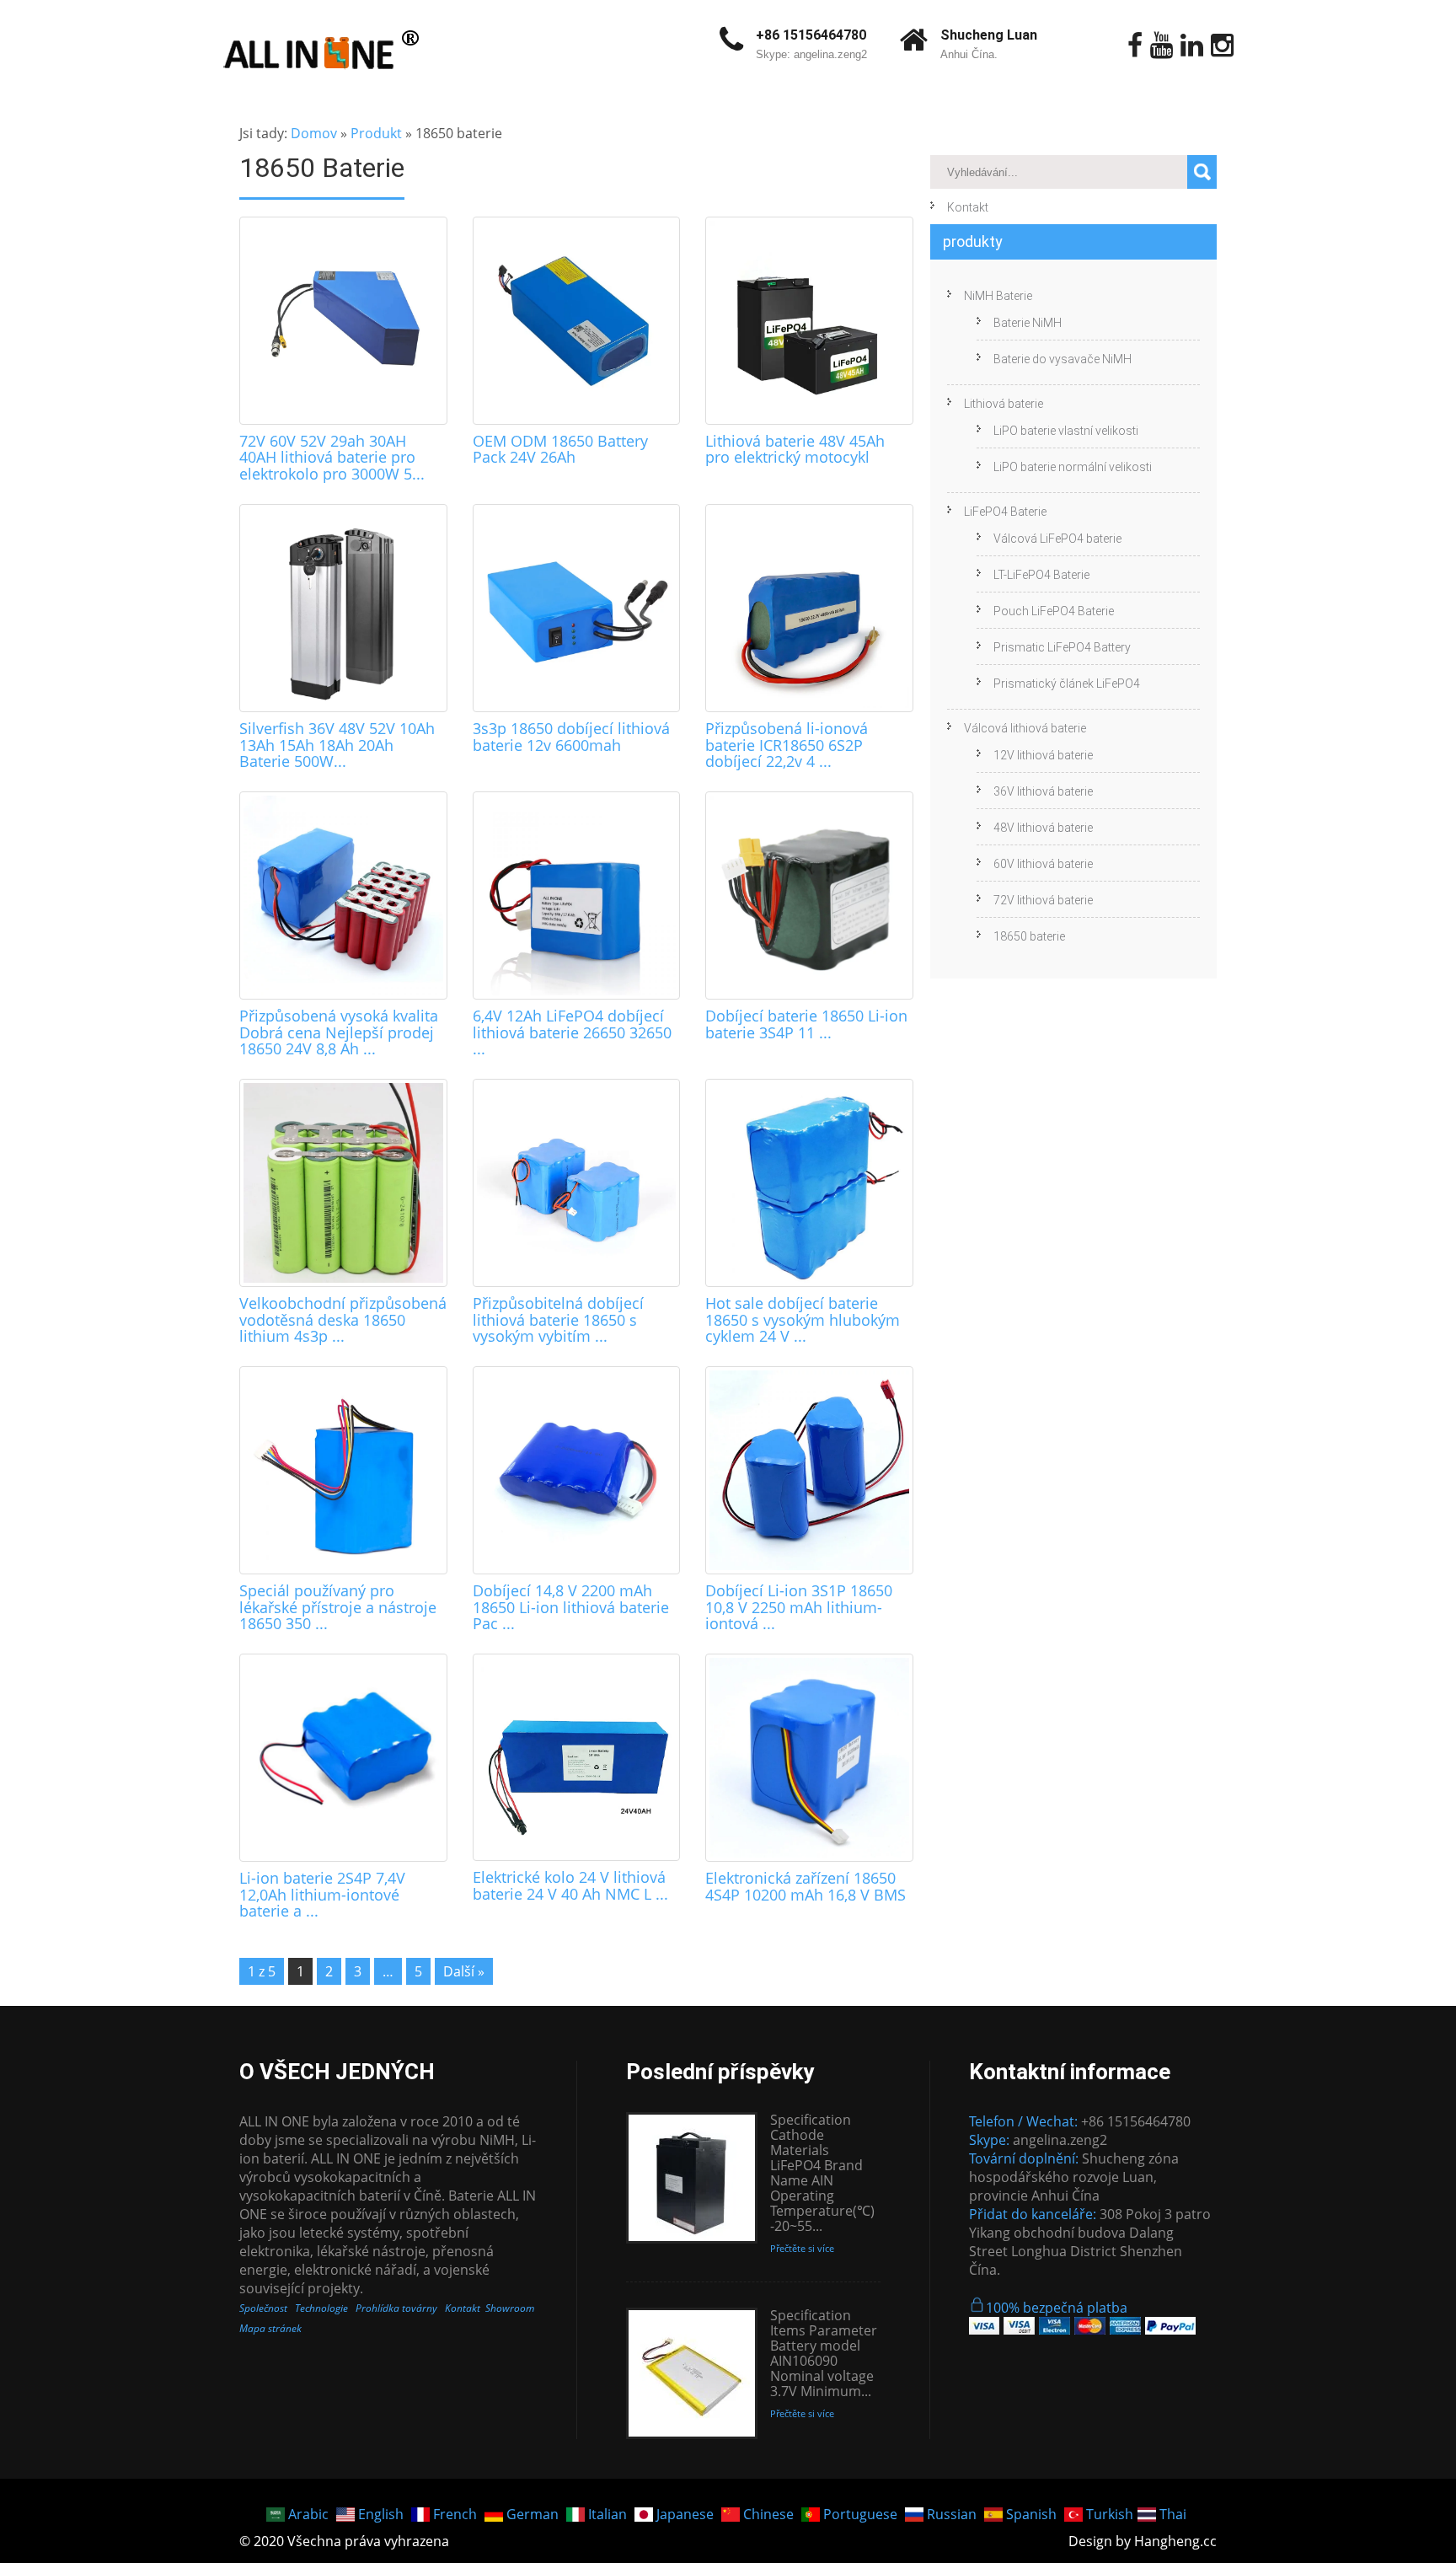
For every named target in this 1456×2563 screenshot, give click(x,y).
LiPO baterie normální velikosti (1073, 467)
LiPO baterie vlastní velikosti (1066, 431)
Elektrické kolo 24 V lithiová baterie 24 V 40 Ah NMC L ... (570, 1885)
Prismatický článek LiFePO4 (1067, 684)
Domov (314, 133)
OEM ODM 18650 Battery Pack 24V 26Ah (560, 449)
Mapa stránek (270, 2328)
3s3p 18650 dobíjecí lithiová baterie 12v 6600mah (571, 737)
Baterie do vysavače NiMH (1063, 359)
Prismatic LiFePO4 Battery (1062, 647)
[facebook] (1135, 46)
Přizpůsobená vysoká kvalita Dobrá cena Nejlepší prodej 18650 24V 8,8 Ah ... (339, 1032)
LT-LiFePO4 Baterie (1041, 575)
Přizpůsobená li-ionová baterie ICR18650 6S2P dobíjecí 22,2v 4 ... (787, 745)
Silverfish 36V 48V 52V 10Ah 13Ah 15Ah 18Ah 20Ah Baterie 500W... (337, 745)
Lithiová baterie (1004, 404)
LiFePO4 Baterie (1005, 512)
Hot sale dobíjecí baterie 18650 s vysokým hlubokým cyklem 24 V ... (803, 1320)
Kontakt (968, 207)
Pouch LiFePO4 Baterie (1054, 611)
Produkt (376, 133)
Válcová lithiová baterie (1025, 728)
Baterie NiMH (1028, 323)
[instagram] (1222, 46)
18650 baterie (1029, 936)
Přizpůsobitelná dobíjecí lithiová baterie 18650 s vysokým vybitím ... (558, 1320)
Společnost (263, 2308)
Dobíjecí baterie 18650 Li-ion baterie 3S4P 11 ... (806, 1024)
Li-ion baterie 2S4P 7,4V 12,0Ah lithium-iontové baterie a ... (322, 1895)
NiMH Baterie (998, 296)
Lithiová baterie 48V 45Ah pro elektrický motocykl (795, 449)
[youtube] (1162, 46)
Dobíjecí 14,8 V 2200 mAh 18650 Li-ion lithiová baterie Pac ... (571, 1607)
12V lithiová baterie (1043, 755)
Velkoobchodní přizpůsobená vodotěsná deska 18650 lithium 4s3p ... (343, 1320)
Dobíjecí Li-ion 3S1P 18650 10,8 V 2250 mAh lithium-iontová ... (799, 1607)
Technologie (321, 2308)
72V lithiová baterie (1043, 900)
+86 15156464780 (811, 35)
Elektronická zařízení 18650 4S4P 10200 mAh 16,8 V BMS (806, 1886)
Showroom (510, 2308)
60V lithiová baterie (1043, 864)
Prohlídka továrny (396, 2308)
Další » (464, 1971)
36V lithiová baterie (1043, 791)
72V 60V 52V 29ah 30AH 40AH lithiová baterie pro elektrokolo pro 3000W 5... (332, 458)
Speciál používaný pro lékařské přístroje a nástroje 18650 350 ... (338, 1607)
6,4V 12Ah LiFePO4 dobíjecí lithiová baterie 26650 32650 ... (572, 1032)
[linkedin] (1192, 46)
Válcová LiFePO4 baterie (1057, 539)
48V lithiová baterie (1043, 828)
